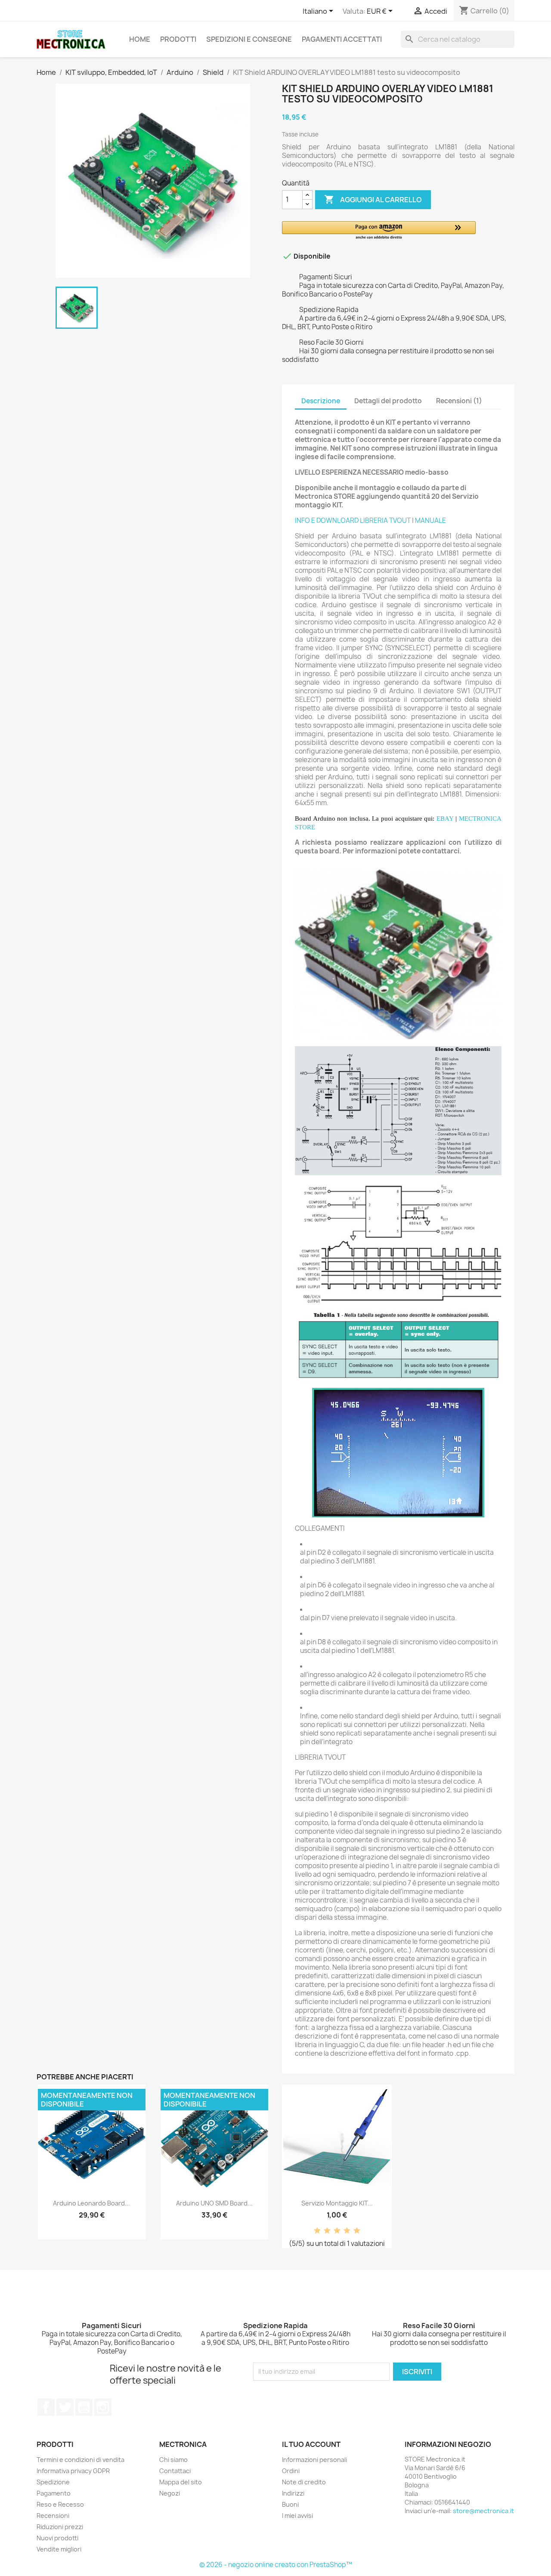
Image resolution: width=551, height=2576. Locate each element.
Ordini (291, 2471)
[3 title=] (337, 2231)
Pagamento (54, 2493)
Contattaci (175, 2471)
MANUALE (430, 520)
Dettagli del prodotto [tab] (388, 401)
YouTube (84, 2407)
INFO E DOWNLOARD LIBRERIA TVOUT (353, 520)
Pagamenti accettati (342, 39)
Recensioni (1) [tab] (459, 401)
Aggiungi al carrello (373, 199)
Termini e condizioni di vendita (80, 2460)
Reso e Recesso (60, 2504)
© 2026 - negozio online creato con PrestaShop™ (276, 2565)
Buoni (290, 2504)
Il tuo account (311, 2444)
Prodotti (178, 39)
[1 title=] (317, 2231)
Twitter (65, 2407)
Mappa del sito (181, 2482)
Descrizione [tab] (321, 401)
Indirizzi (293, 2493)
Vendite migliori (59, 2549)
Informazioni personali (314, 2460)
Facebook (46, 2407)
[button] (379, 231)
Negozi (170, 2493)
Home (140, 39)
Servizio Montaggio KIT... (337, 2203)
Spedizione (53, 2482)
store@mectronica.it (483, 2511)
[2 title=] (327, 2231)
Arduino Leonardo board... (91, 2203)
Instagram (103, 2407)
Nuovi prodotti (57, 2538)
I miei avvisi (297, 2516)
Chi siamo (173, 2460)
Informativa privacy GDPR (73, 2471)
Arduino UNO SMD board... (214, 2203)
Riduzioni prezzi (60, 2527)
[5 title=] (357, 2231)
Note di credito (304, 2482)
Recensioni (53, 2516)
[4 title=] (347, 2231)
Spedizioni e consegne (249, 39)
